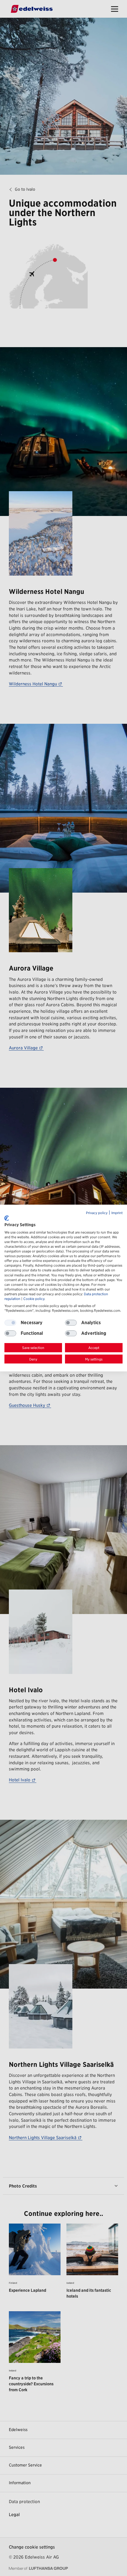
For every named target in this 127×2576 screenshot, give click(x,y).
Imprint (117, 1213)
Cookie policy (34, 1299)
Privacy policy (97, 1213)
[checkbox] (71, 1323)
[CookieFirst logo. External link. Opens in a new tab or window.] (7, 1218)
